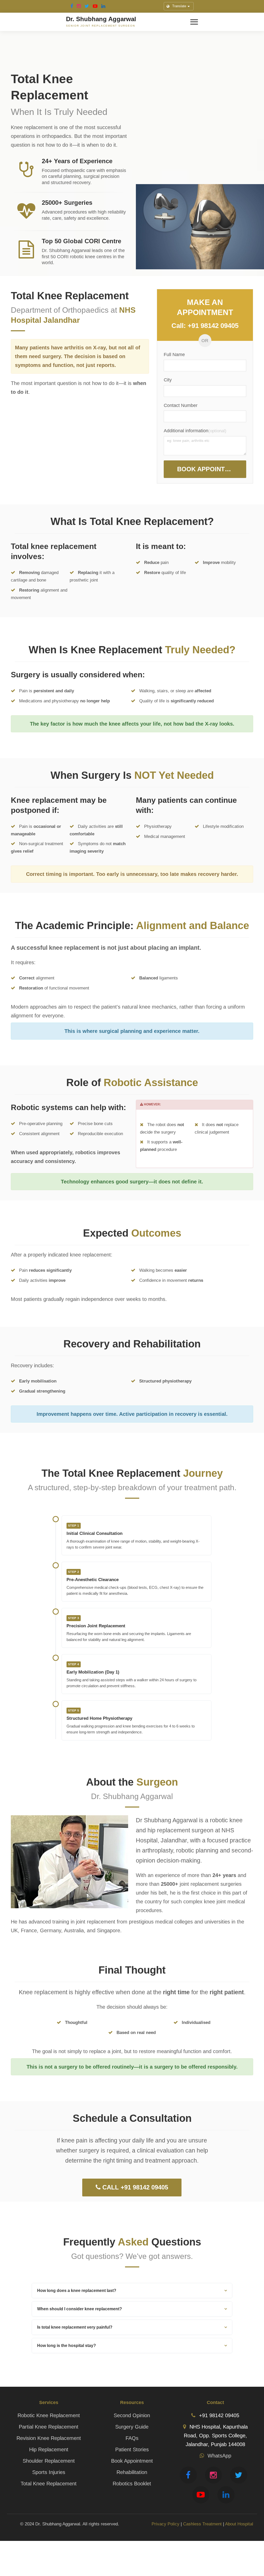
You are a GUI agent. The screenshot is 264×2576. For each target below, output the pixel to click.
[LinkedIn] (103, 6)
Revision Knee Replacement (49, 2438)
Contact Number (181, 405)
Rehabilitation (132, 2472)
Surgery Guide (132, 2427)
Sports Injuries (49, 2472)
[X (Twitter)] (87, 6)
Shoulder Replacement (49, 2461)
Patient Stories (132, 2449)
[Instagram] (79, 6)
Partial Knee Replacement (49, 2427)
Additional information (186, 431)
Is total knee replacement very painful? (75, 2327)
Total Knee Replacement (49, 2484)
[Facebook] (72, 6)
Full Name (174, 355)
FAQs (132, 2438)
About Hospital (239, 2524)
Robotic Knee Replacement (49, 2415)
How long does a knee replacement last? (77, 2291)
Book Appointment (210, 469)
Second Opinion (132, 2415)
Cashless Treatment (202, 2524)
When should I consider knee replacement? (80, 2309)
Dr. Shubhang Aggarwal (101, 19)
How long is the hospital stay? (67, 2346)
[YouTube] (95, 6)
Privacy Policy (166, 2524)
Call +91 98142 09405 (134, 2187)
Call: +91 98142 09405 (205, 326)
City (168, 380)
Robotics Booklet (132, 2484)
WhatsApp (219, 2456)
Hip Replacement (49, 2449)
